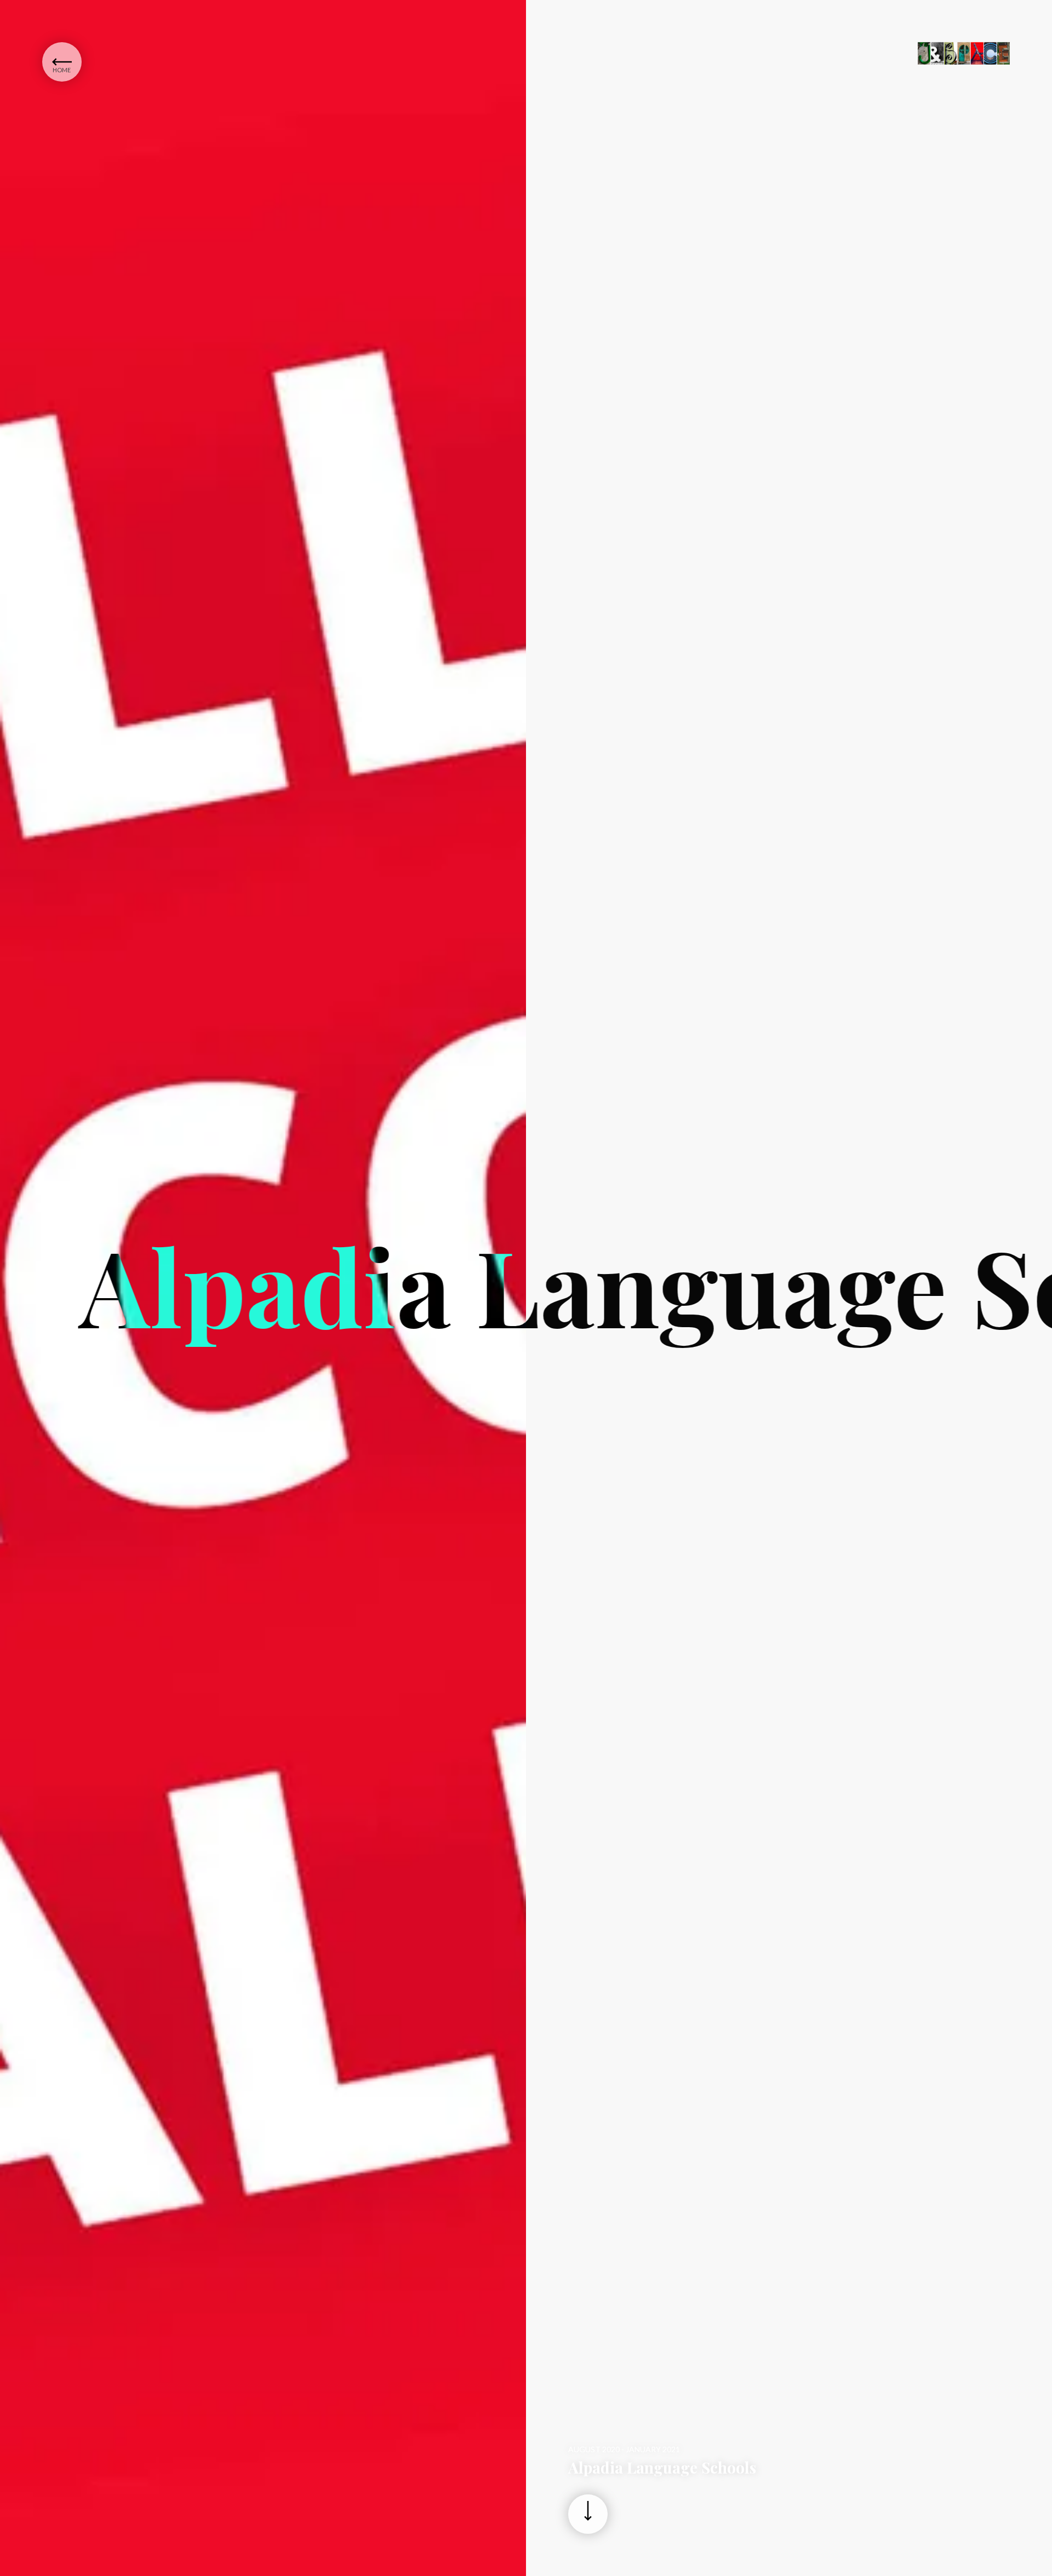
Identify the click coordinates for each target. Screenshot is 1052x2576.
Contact (118, 87)
